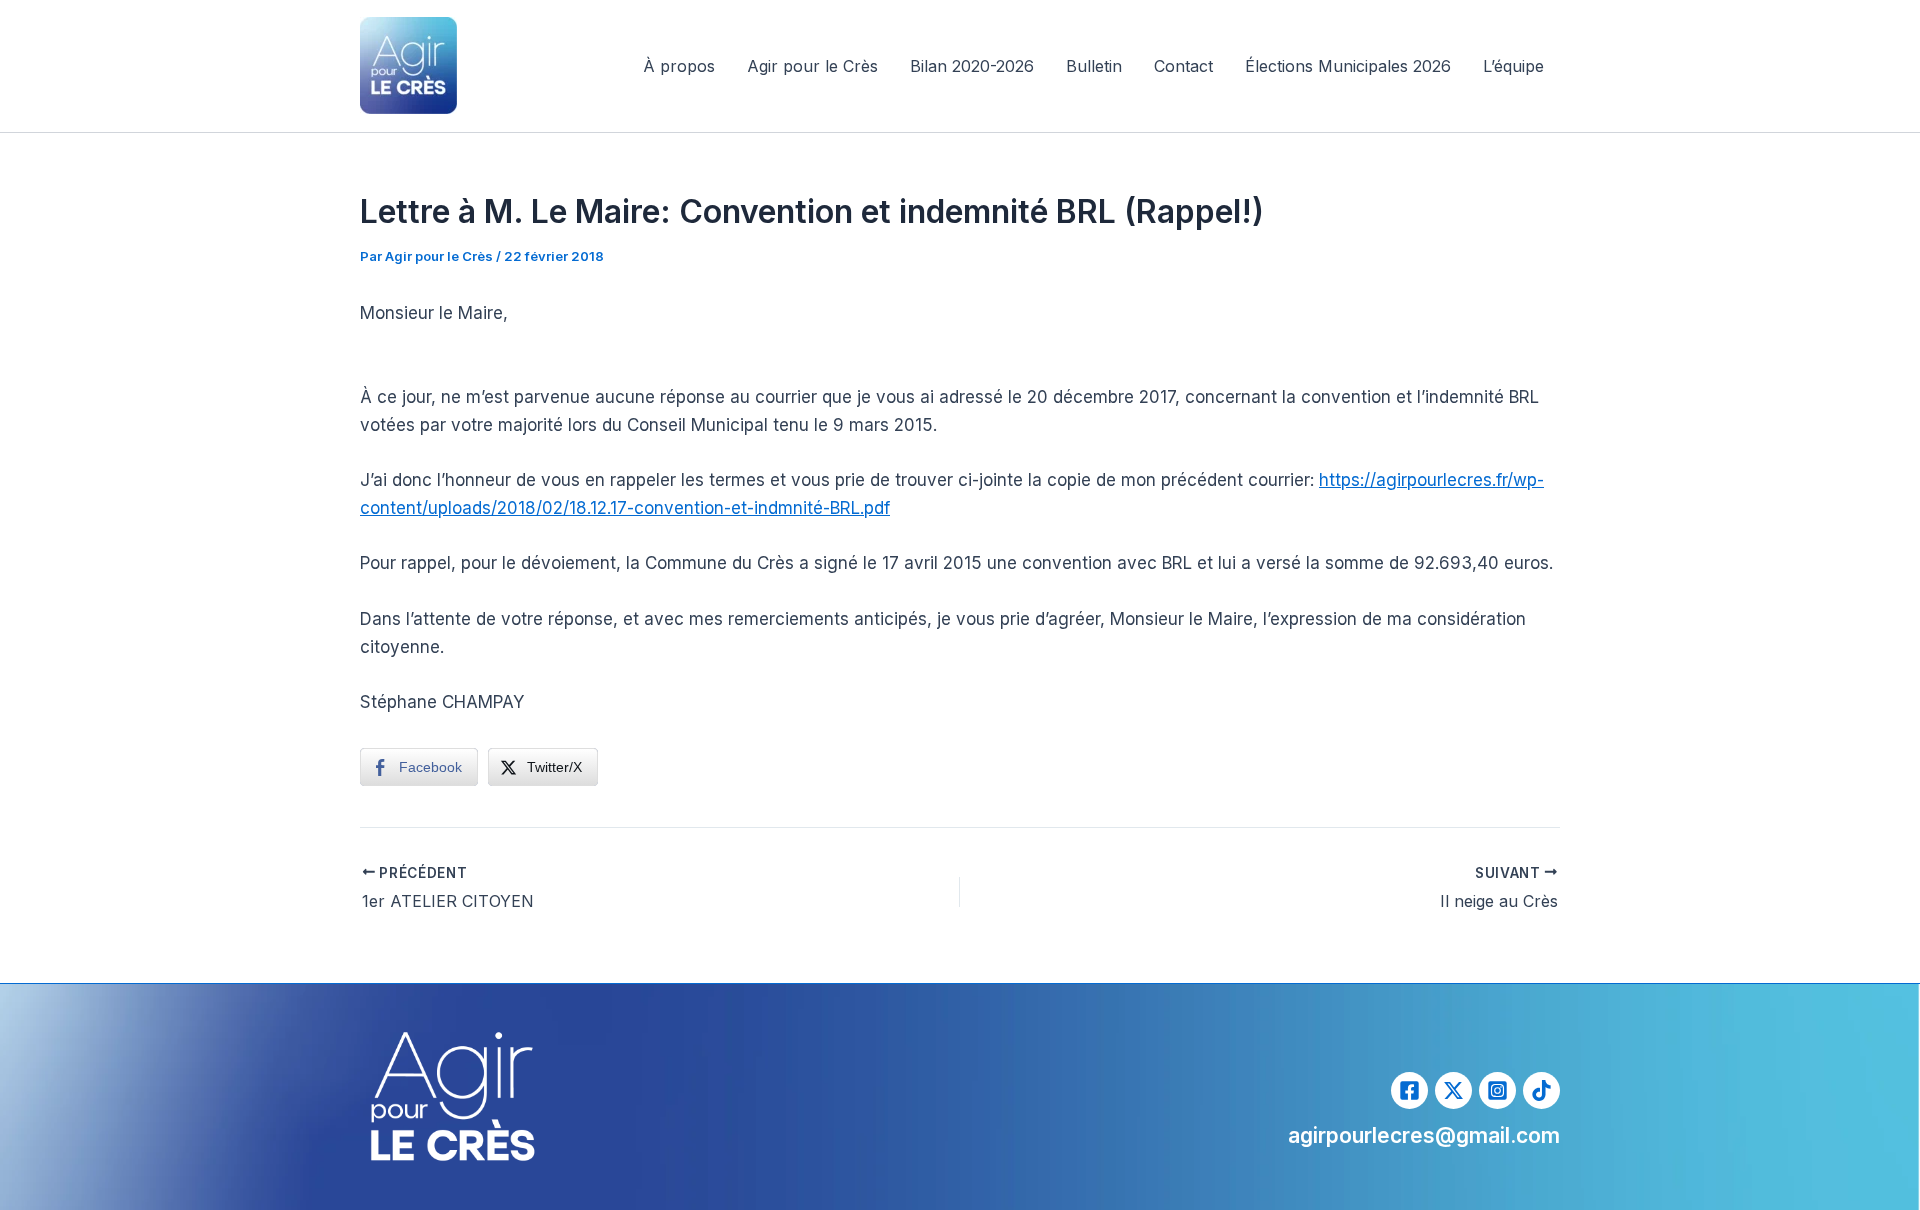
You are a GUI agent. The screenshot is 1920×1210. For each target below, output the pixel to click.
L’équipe (1513, 66)
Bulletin (1094, 66)
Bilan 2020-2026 (972, 66)
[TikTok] (1541, 1090)
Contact (1183, 66)
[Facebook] (1409, 1090)
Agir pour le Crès (812, 66)
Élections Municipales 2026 (1348, 66)
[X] (1453, 1090)
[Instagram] (1497, 1090)
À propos (679, 66)
